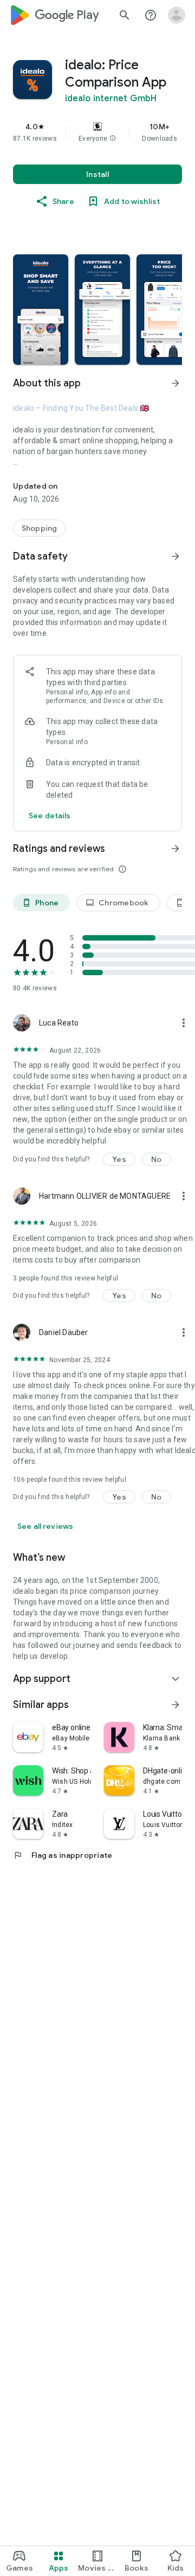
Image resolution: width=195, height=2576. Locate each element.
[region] (97, 132)
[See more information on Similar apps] (175, 1705)
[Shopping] (39, 528)
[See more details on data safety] (50, 816)
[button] (113, 139)
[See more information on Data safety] (175, 556)
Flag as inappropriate (63, 1855)
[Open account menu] (177, 15)
